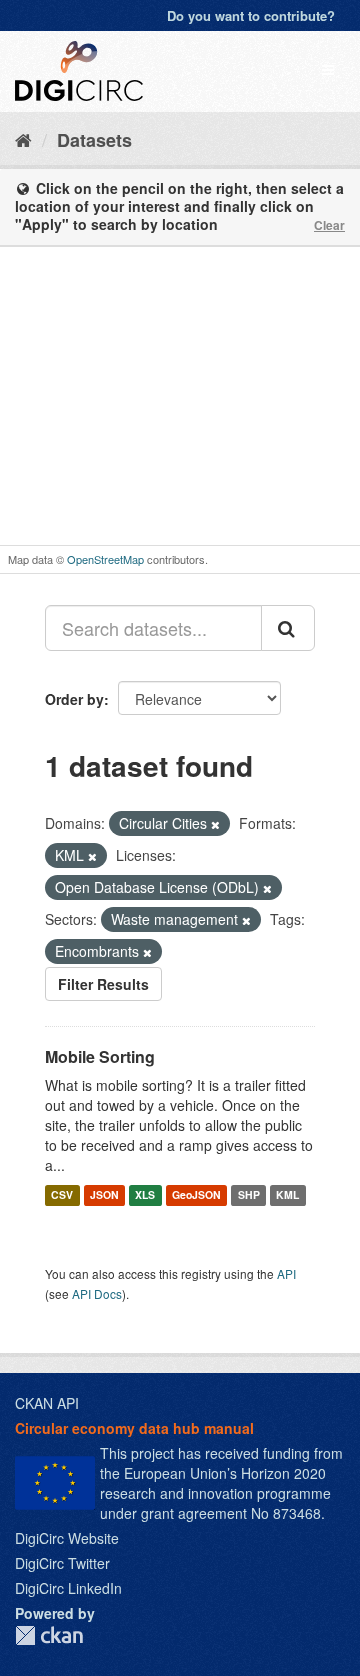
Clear (329, 225)
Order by (74, 699)
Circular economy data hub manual (134, 1428)
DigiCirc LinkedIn (68, 1588)
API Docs (97, 1293)
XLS (145, 1194)
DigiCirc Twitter (62, 1563)
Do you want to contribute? (251, 15)
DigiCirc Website (67, 1538)
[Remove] (215, 824)
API (286, 1273)
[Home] (23, 139)
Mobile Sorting (100, 1056)
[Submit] (288, 628)
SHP (249, 1194)
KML (287, 1194)
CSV (62, 1194)
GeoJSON (196, 1194)
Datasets (94, 140)
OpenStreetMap (105, 559)
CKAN (49, 1635)
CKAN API (47, 1403)
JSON (104, 1194)
